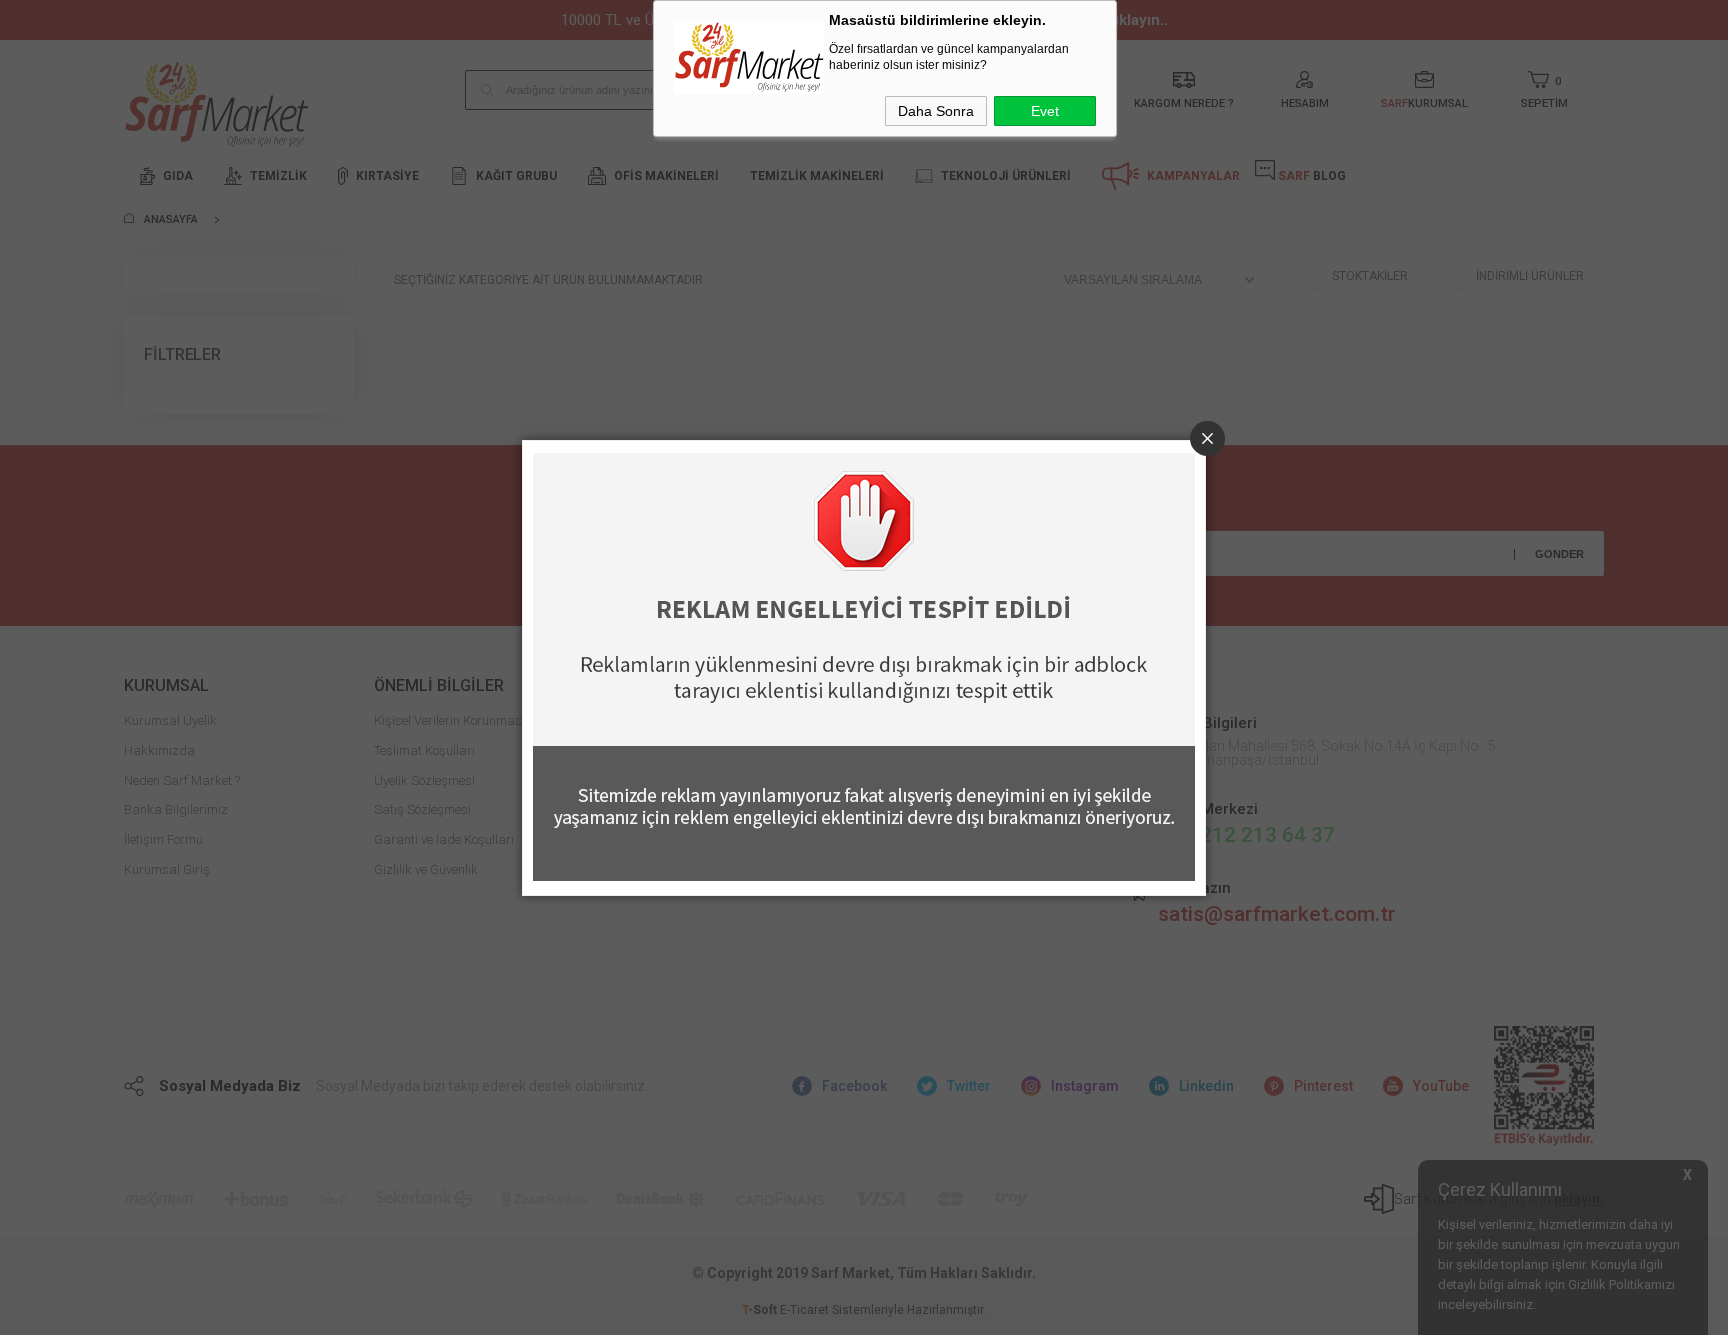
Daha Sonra (936, 111)
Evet (1045, 111)
